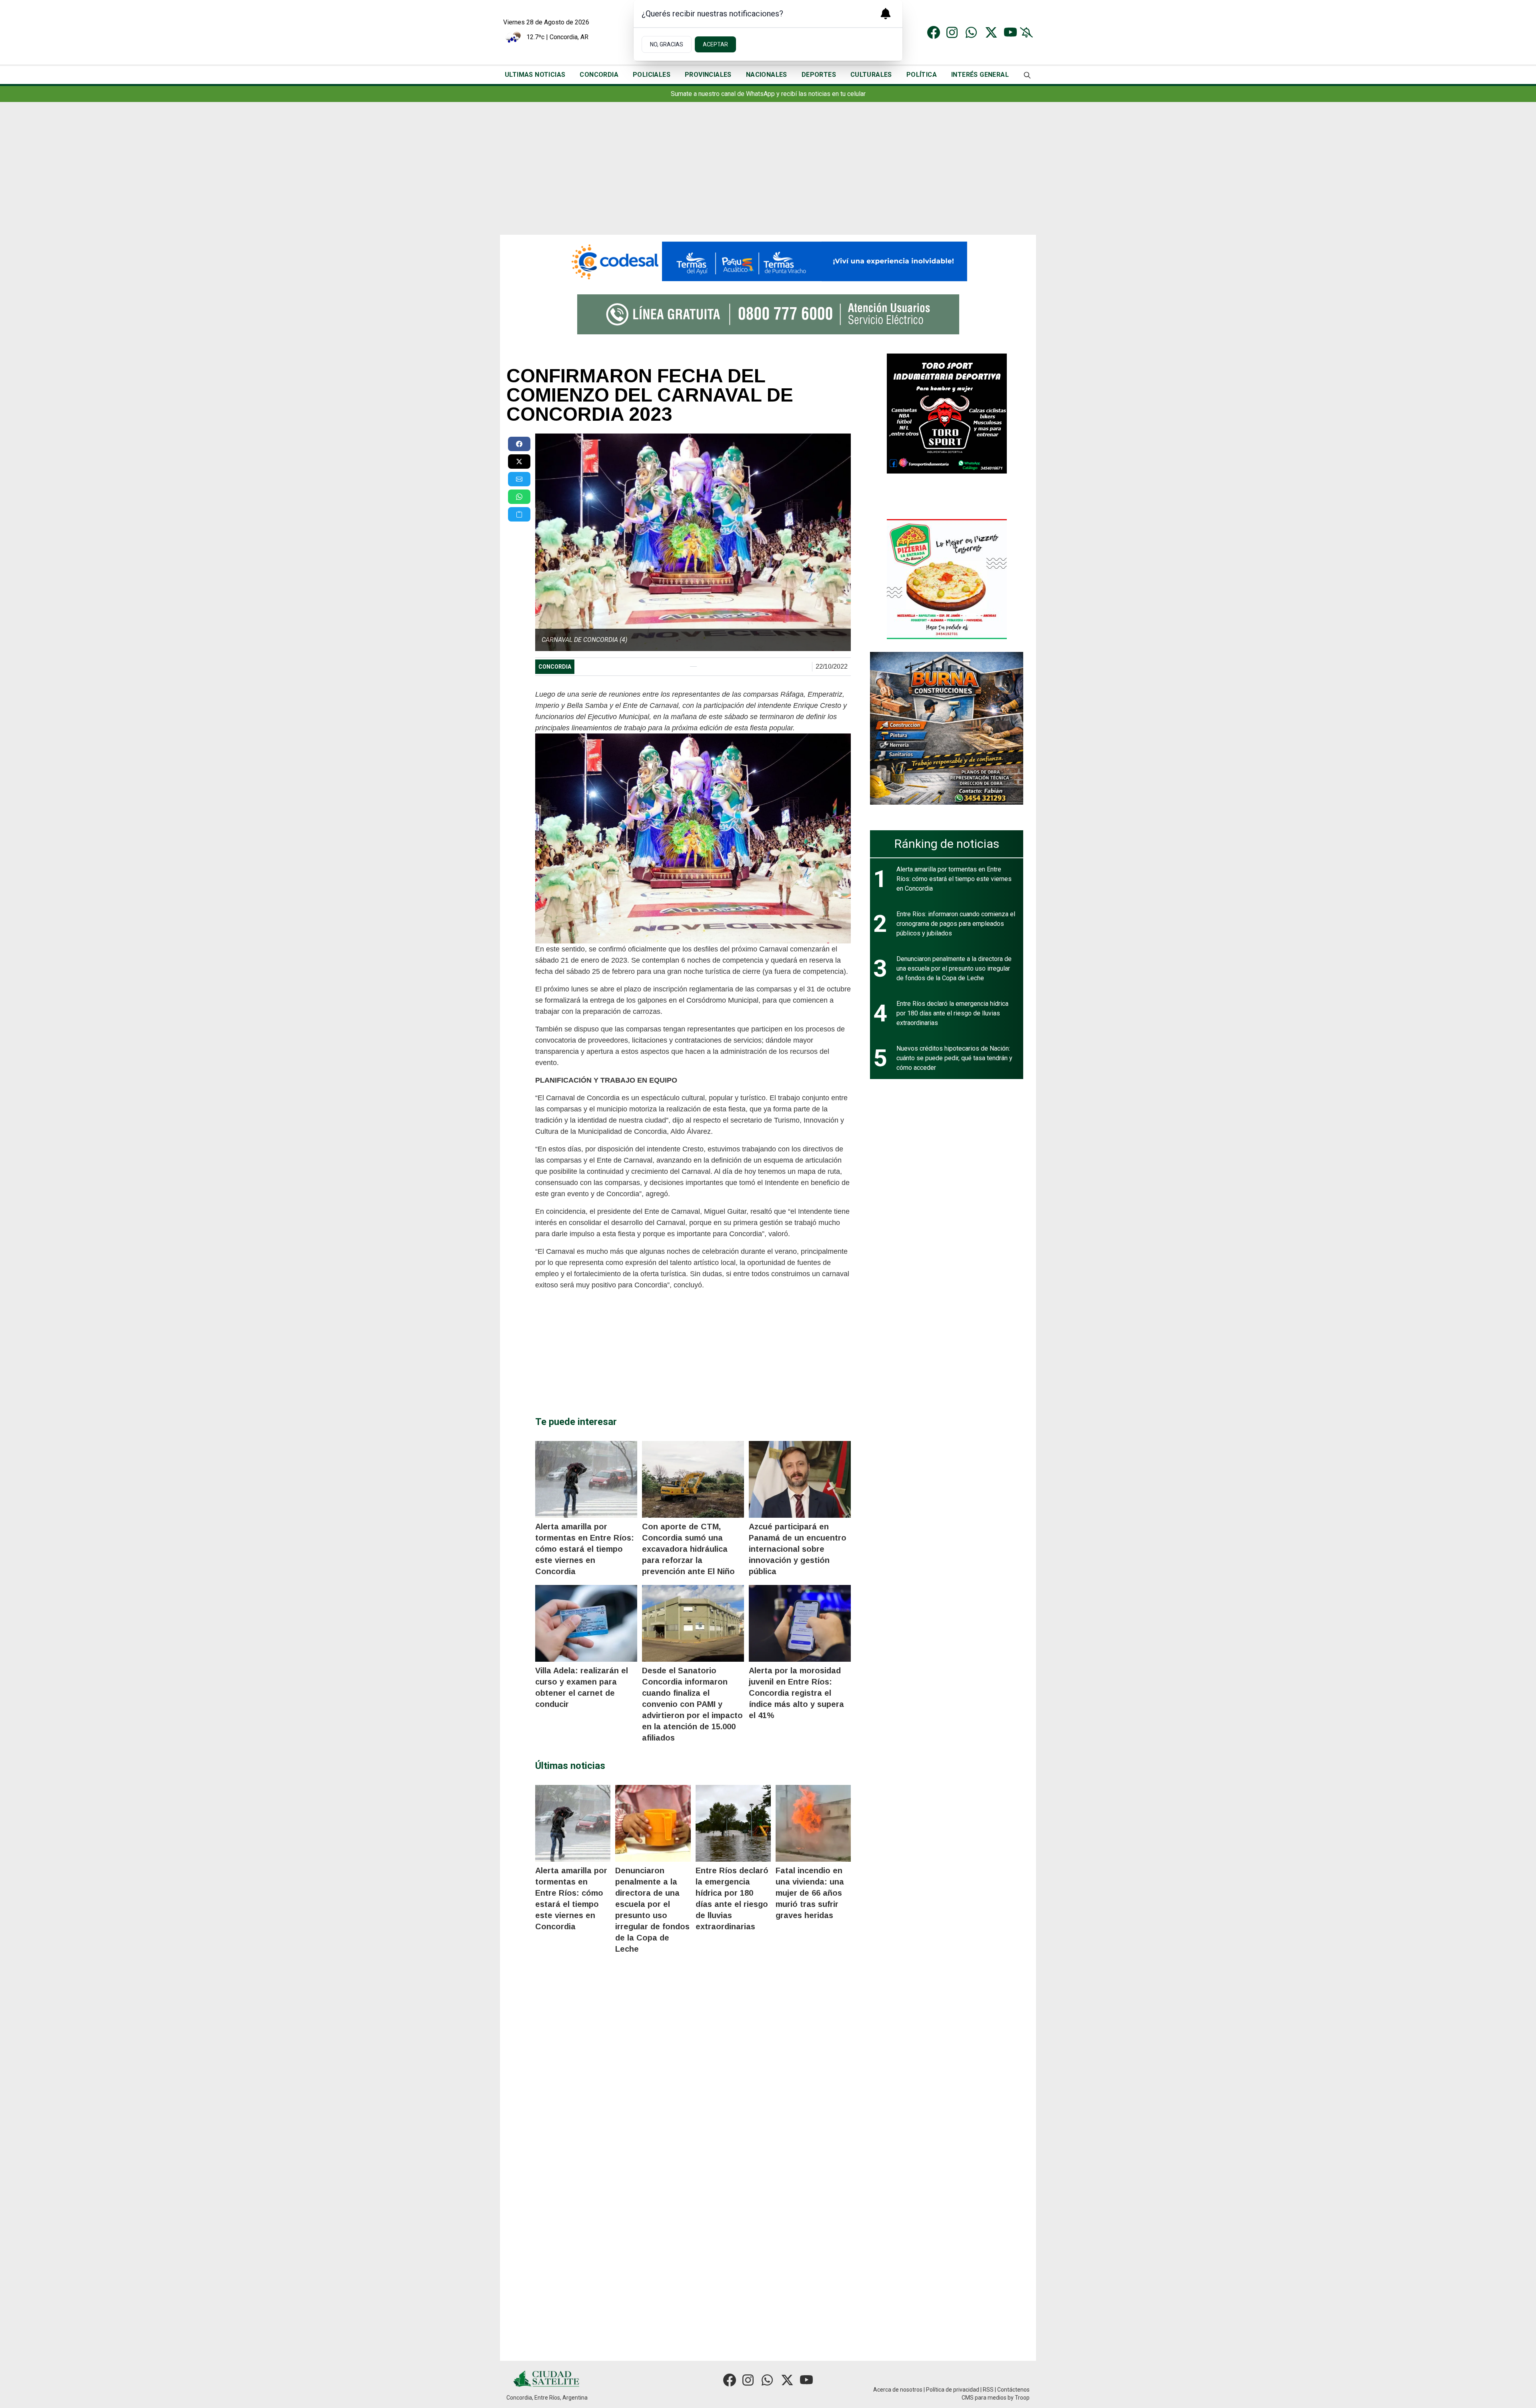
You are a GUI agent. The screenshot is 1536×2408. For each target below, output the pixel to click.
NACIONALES (767, 75)
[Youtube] (1010, 32)
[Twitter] (991, 32)
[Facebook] (934, 32)
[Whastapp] (972, 32)
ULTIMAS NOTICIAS (535, 75)
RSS (988, 2390)
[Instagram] (953, 32)
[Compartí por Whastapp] (519, 497)
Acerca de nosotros (898, 2390)
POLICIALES (652, 75)
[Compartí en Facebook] (519, 444)
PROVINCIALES (708, 75)
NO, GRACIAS (667, 44)
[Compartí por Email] (519, 479)
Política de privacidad (953, 2390)
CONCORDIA (599, 75)
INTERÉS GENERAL (980, 75)
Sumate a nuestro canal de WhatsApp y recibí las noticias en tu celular (768, 94)
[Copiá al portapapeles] (519, 514)
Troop (1022, 2398)
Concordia (555, 667)
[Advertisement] (768, 175)
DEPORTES (819, 75)
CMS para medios (984, 2398)
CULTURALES (871, 75)
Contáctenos (1013, 2390)
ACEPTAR (715, 44)
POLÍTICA (922, 75)
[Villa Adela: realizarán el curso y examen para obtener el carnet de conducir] (586, 1623)
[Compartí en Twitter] (519, 462)
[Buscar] (1027, 75)
